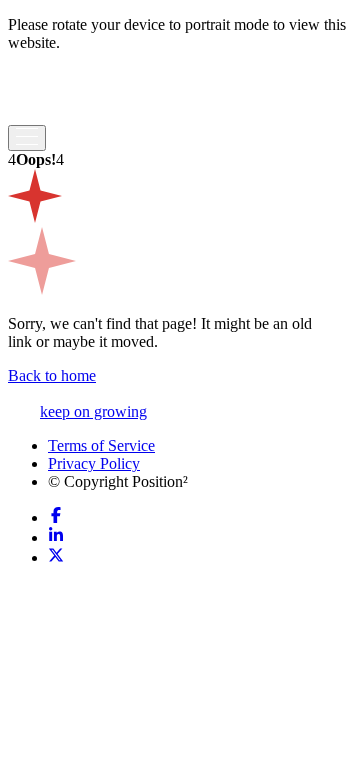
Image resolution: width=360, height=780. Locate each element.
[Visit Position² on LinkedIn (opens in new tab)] (56, 537)
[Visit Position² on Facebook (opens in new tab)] (56, 517)
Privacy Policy (94, 463)
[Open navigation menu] (27, 138)
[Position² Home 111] (69, 115)
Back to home (52, 375)
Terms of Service (101, 445)
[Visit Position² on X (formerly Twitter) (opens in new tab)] (56, 557)
